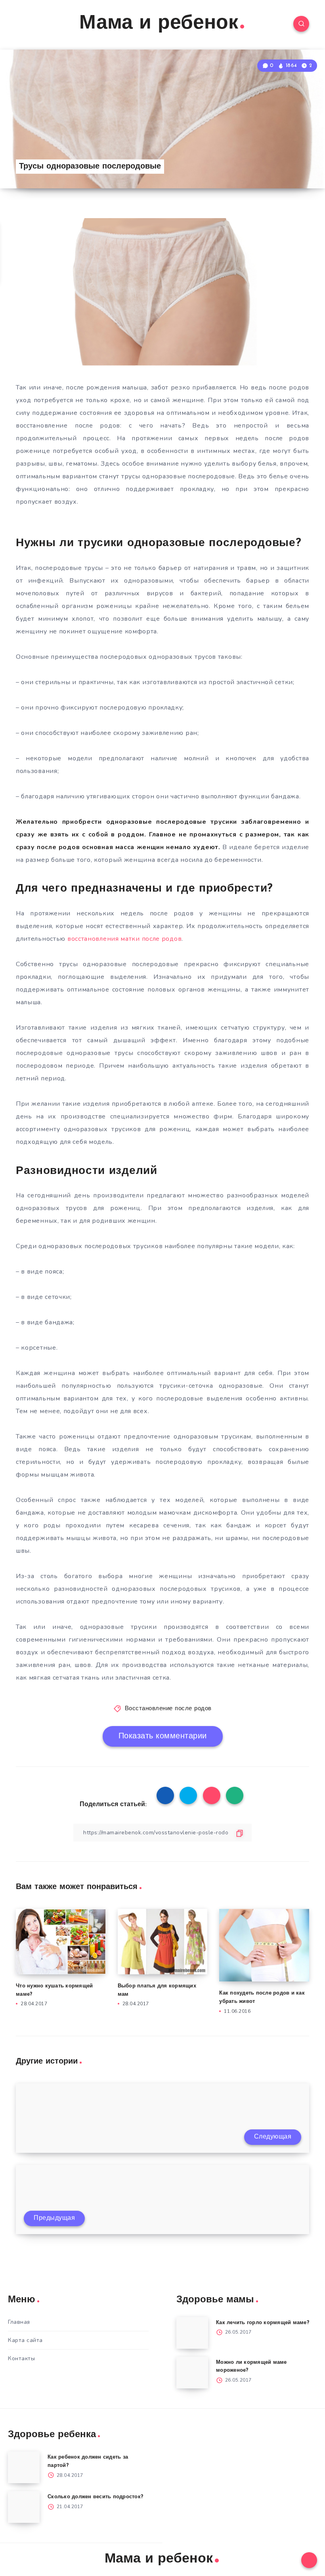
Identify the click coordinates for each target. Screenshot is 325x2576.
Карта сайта (25, 2340)
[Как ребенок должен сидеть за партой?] (24, 2467)
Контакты (21, 2358)
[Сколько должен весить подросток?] (24, 2507)
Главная (19, 2322)
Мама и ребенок (159, 24)
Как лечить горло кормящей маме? (263, 2323)
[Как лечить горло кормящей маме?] (192, 2333)
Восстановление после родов (168, 1709)
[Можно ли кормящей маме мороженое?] (192, 2373)
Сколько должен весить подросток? (95, 2497)
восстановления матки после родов (124, 939)
